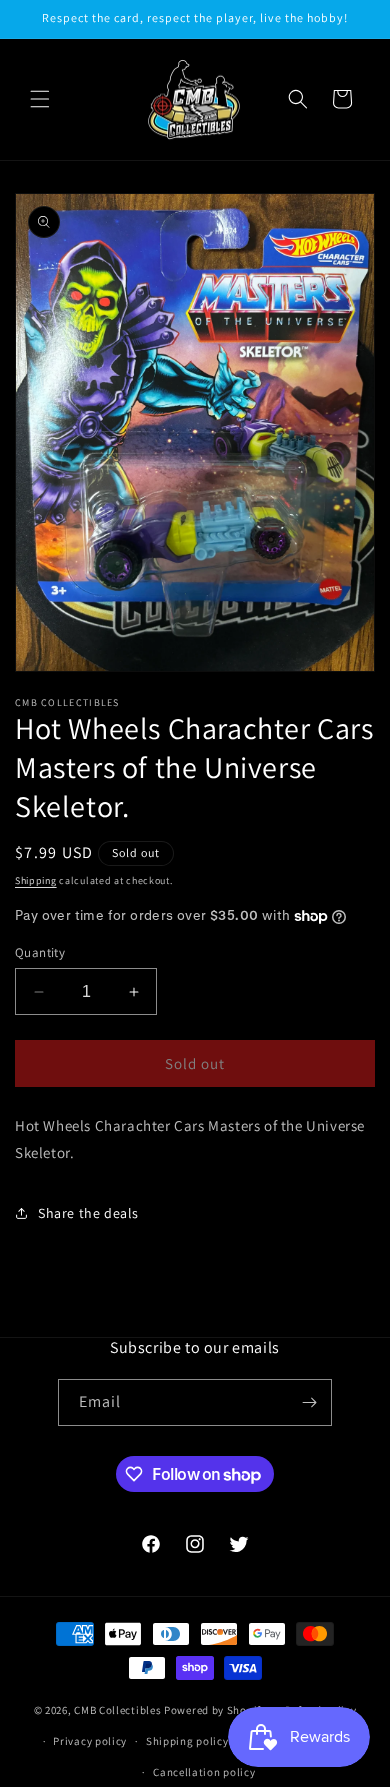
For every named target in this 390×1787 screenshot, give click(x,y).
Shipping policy (187, 1741)
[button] (40, 99)
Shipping (36, 880)
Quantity (40, 952)
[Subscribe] (309, 1402)
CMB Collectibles (119, 1710)
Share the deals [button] (88, 1213)
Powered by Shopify (215, 1710)
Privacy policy (90, 1741)
